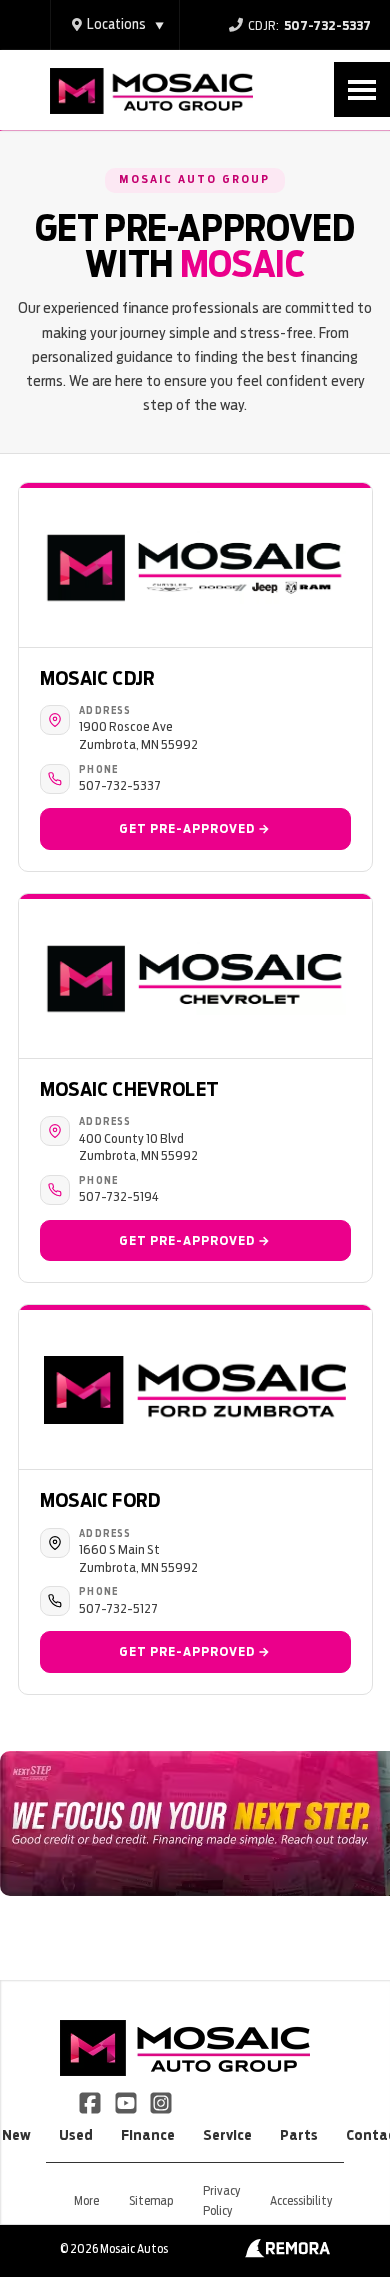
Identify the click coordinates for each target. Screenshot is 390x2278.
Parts (299, 2135)
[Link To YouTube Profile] (126, 2102)
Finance (148, 2135)
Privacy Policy (221, 2200)
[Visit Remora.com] (287, 2253)
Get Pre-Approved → (195, 828)
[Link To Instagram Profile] (161, 2102)
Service (227, 2135)
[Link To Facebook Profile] (91, 2102)
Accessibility (301, 2200)
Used (76, 2135)
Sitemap (151, 2200)
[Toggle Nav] (362, 89)
